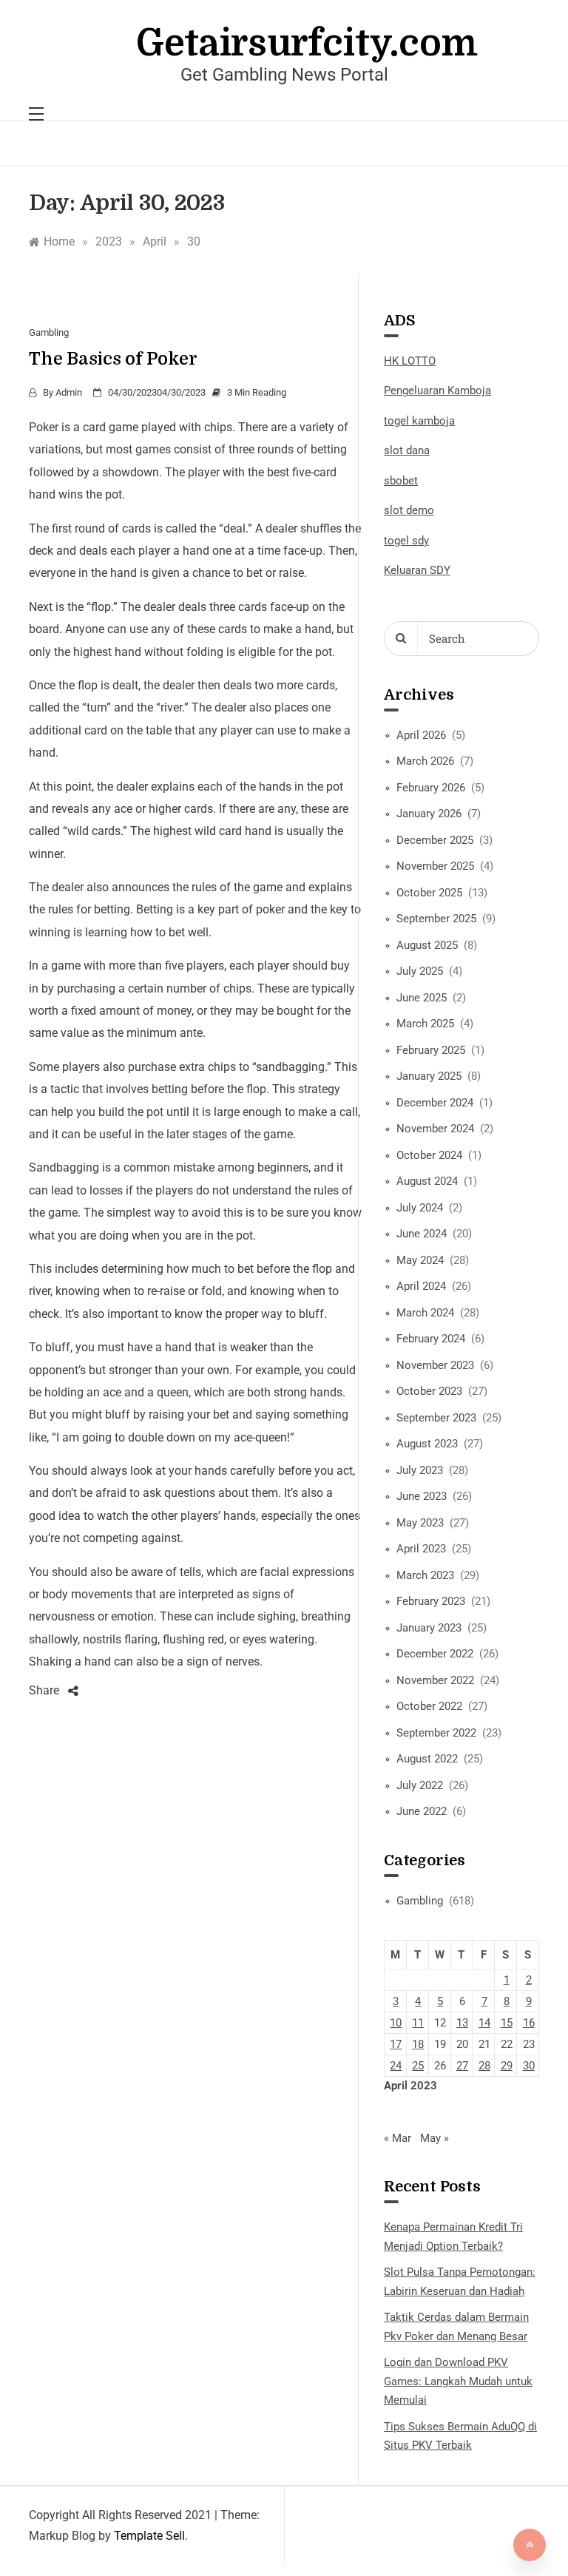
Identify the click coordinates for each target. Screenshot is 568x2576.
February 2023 (431, 1601)
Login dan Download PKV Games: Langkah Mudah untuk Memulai (458, 2381)
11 (418, 2023)
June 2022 (422, 1811)
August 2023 (427, 1444)
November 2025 (435, 866)
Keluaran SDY (417, 570)
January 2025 (429, 1076)
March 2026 (425, 761)
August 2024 (427, 1181)
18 (418, 2044)
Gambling (49, 332)
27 (462, 2066)
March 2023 (425, 1575)
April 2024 (421, 1286)
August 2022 (427, 1759)
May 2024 (420, 1260)
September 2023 (436, 1418)
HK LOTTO (410, 361)
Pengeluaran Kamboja (437, 391)
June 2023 (422, 1496)
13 (462, 2023)
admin (69, 392)
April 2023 (421, 1549)
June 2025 (422, 998)
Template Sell (149, 2536)
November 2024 (435, 1129)
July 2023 (420, 1470)
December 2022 (435, 1654)
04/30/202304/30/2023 (157, 392)
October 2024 (429, 1155)
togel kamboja (419, 421)
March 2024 (425, 1313)
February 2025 (431, 1050)
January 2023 (429, 1628)
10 (396, 2023)
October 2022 (429, 1706)
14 (484, 2023)
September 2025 (436, 919)
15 (507, 2023)
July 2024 (420, 1208)
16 (529, 2023)
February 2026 (431, 788)
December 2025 (435, 840)
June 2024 (422, 1234)
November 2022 (435, 1680)
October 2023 (429, 1391)
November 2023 (435, 1365)
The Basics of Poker (113, 359)
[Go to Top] (530, 2545)
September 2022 (436, 1733)
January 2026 (429, 814)
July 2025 (420, 971)
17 (396, 2044)
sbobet (401, 481)
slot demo (409, 510)
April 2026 (421, 735)
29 (507, 2066)
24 (396, 2066)
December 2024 (435, 1103)
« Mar (398, 2138)
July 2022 (420, 1785)
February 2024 (431, 1339)
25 (418, 2066)
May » (435, 2138)
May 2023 (420, 1523)
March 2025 (425, 1024)
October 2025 (429, 893)
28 (484, 2066)
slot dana (407, 450)
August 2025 (427, 945)
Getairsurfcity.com (307, 43)
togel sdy (406, 541)
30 (529, 2066)
